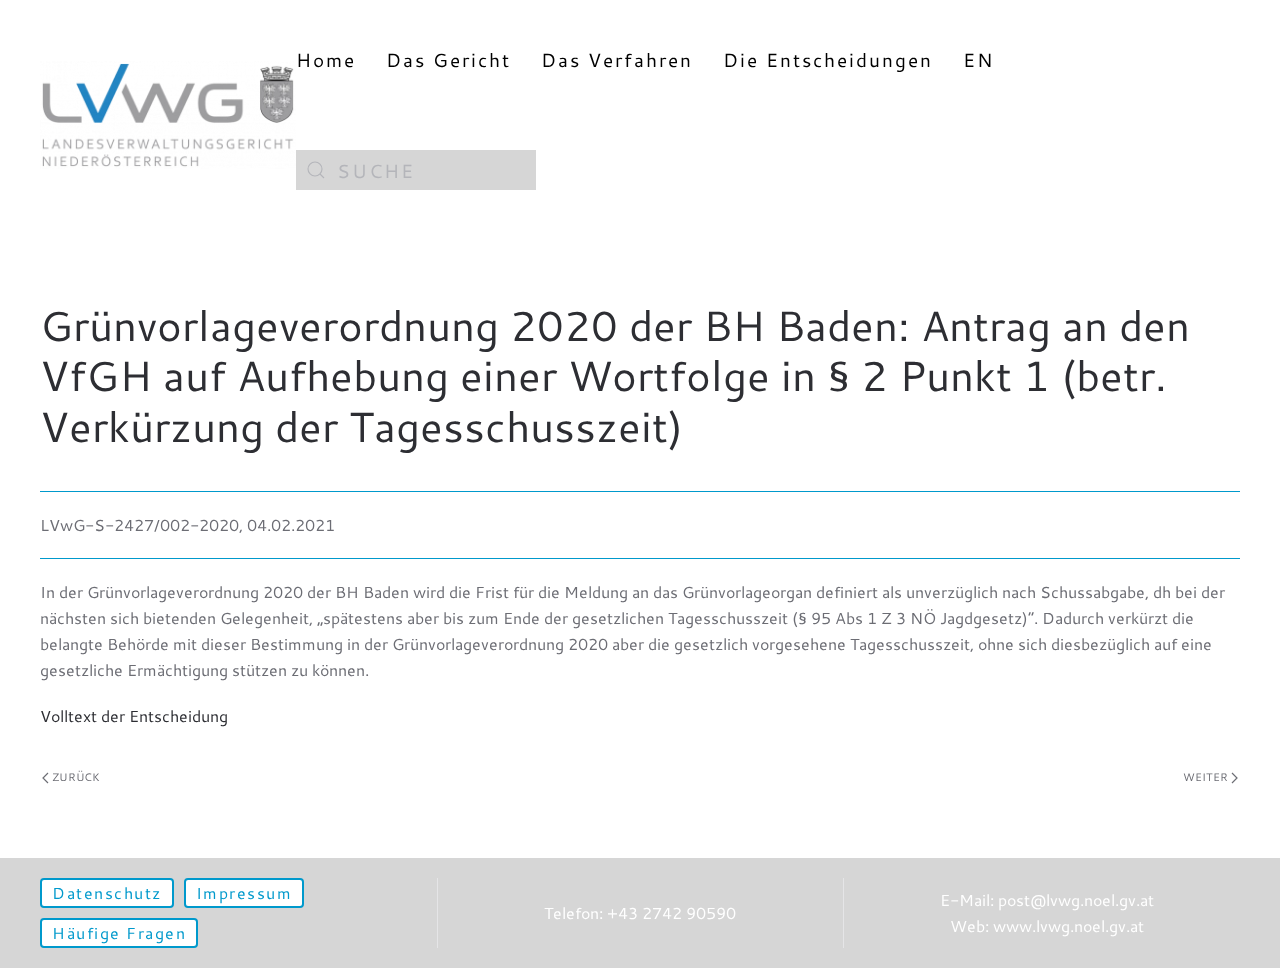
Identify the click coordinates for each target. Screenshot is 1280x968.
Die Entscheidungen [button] (828, 59)
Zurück (76, 777)
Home (326, 59)
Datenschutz (107, 892)
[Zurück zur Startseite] (168, 114)
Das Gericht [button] (448, 59)
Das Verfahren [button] (617, 59)
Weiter (1205, 777)
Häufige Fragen (119, 932)
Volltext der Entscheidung (134, 715)
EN (978, 59)
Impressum (244, 892)
